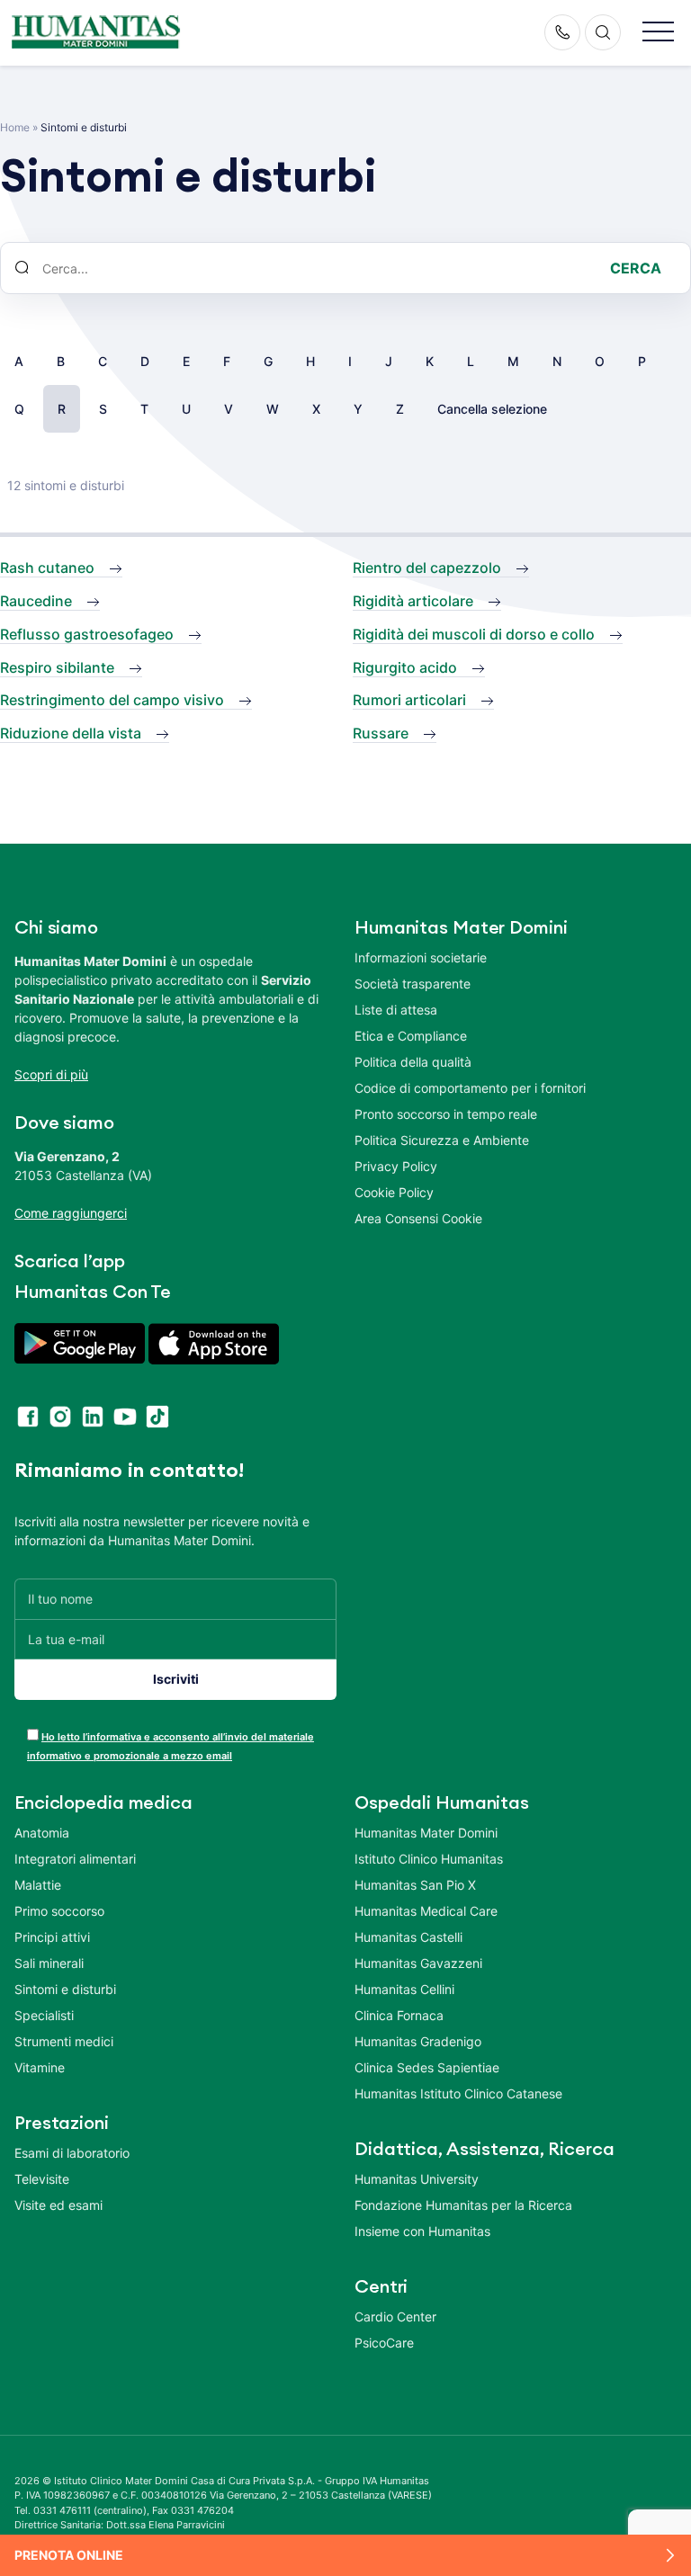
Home (15, 127)
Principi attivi (52, 1937)
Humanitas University (417, 2179)
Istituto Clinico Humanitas (429, 1859)
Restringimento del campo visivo (112, 700)
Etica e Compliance (411, 1036)
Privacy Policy (396, 1166)
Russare (381, 733)
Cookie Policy (394, 1192)
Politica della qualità (413, 1062)
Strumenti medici (64, 2041)
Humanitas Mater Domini (426, 1833)
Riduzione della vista (71, 733)
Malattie (38, 1885)
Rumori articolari (409, 700)
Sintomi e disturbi (65, 1989)
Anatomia (42, 1833)
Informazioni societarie (421, 957)
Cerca (636, 268)
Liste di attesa (396, 1010)
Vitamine (40, 2067)
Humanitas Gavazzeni (418, 1963)
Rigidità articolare (413, 601)
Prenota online (69, 2555)
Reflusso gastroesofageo (87, 634)
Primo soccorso (59, 1911)
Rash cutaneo (47, 568)
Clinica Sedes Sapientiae (427, 2067)
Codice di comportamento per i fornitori (470, 1088)
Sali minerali (49, 1963)
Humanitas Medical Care (426, 1911)
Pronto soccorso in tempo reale (446, 1114)
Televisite (42, 2179)
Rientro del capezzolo (427, 568)
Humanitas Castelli (408, 1937)
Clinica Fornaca (399, 2015)
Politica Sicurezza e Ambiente (442, 1140)
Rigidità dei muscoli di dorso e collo (474, 634)
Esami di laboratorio (72, 2153)
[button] (658, 33)
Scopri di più (51, 1074)
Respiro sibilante (57, 667)
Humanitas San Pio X (415, 1885)
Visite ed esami (58, 2205)
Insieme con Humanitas (422, 2231)
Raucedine (36, 601)
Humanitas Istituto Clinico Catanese (458, 2093)
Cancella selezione (492, 409)
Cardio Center (395, 2317)
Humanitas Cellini (404, 1989)
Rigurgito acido (405, 667)
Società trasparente (413, 984)
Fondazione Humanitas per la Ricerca (463, 2205)
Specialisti (44, 2015)
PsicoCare (384, 2343)
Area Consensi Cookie (418, 1218)
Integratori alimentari (75, 1859)
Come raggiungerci (71, 1213)
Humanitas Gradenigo (418, 2041)
